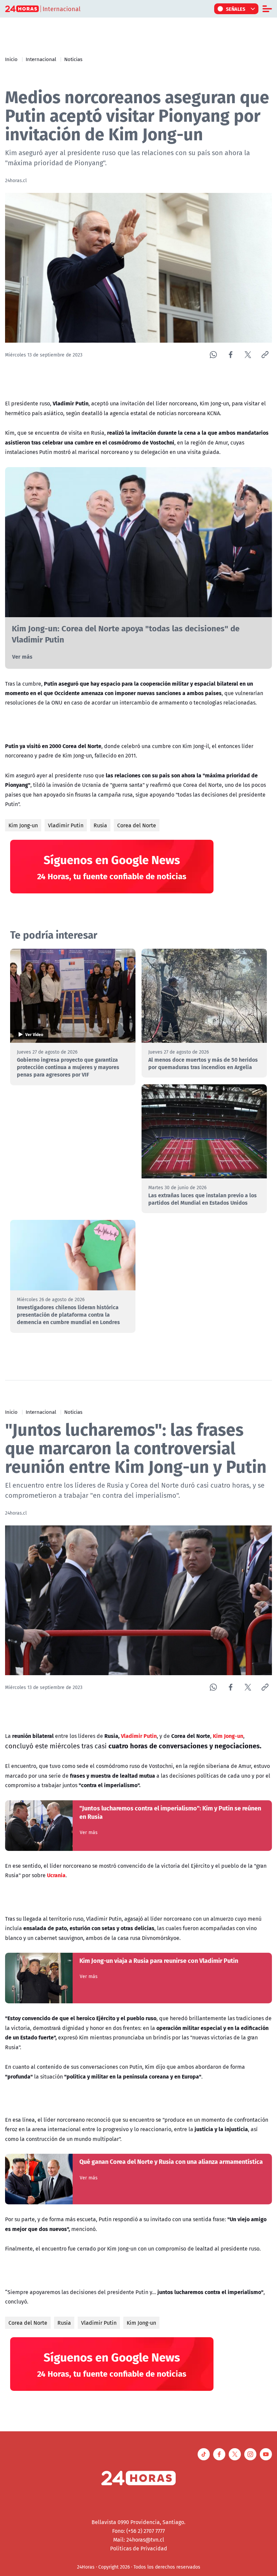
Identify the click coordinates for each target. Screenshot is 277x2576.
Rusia (100, 825)
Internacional (41, 59)
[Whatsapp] (213, 355)
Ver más (22, 656)
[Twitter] (248, 355)
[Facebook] (231, 355)
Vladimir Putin (66, 825)
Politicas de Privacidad (139, 2548)
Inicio (11, 59)
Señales (236, 9)
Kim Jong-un (23, 825)
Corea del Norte (137, 825)
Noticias (73, 59)
